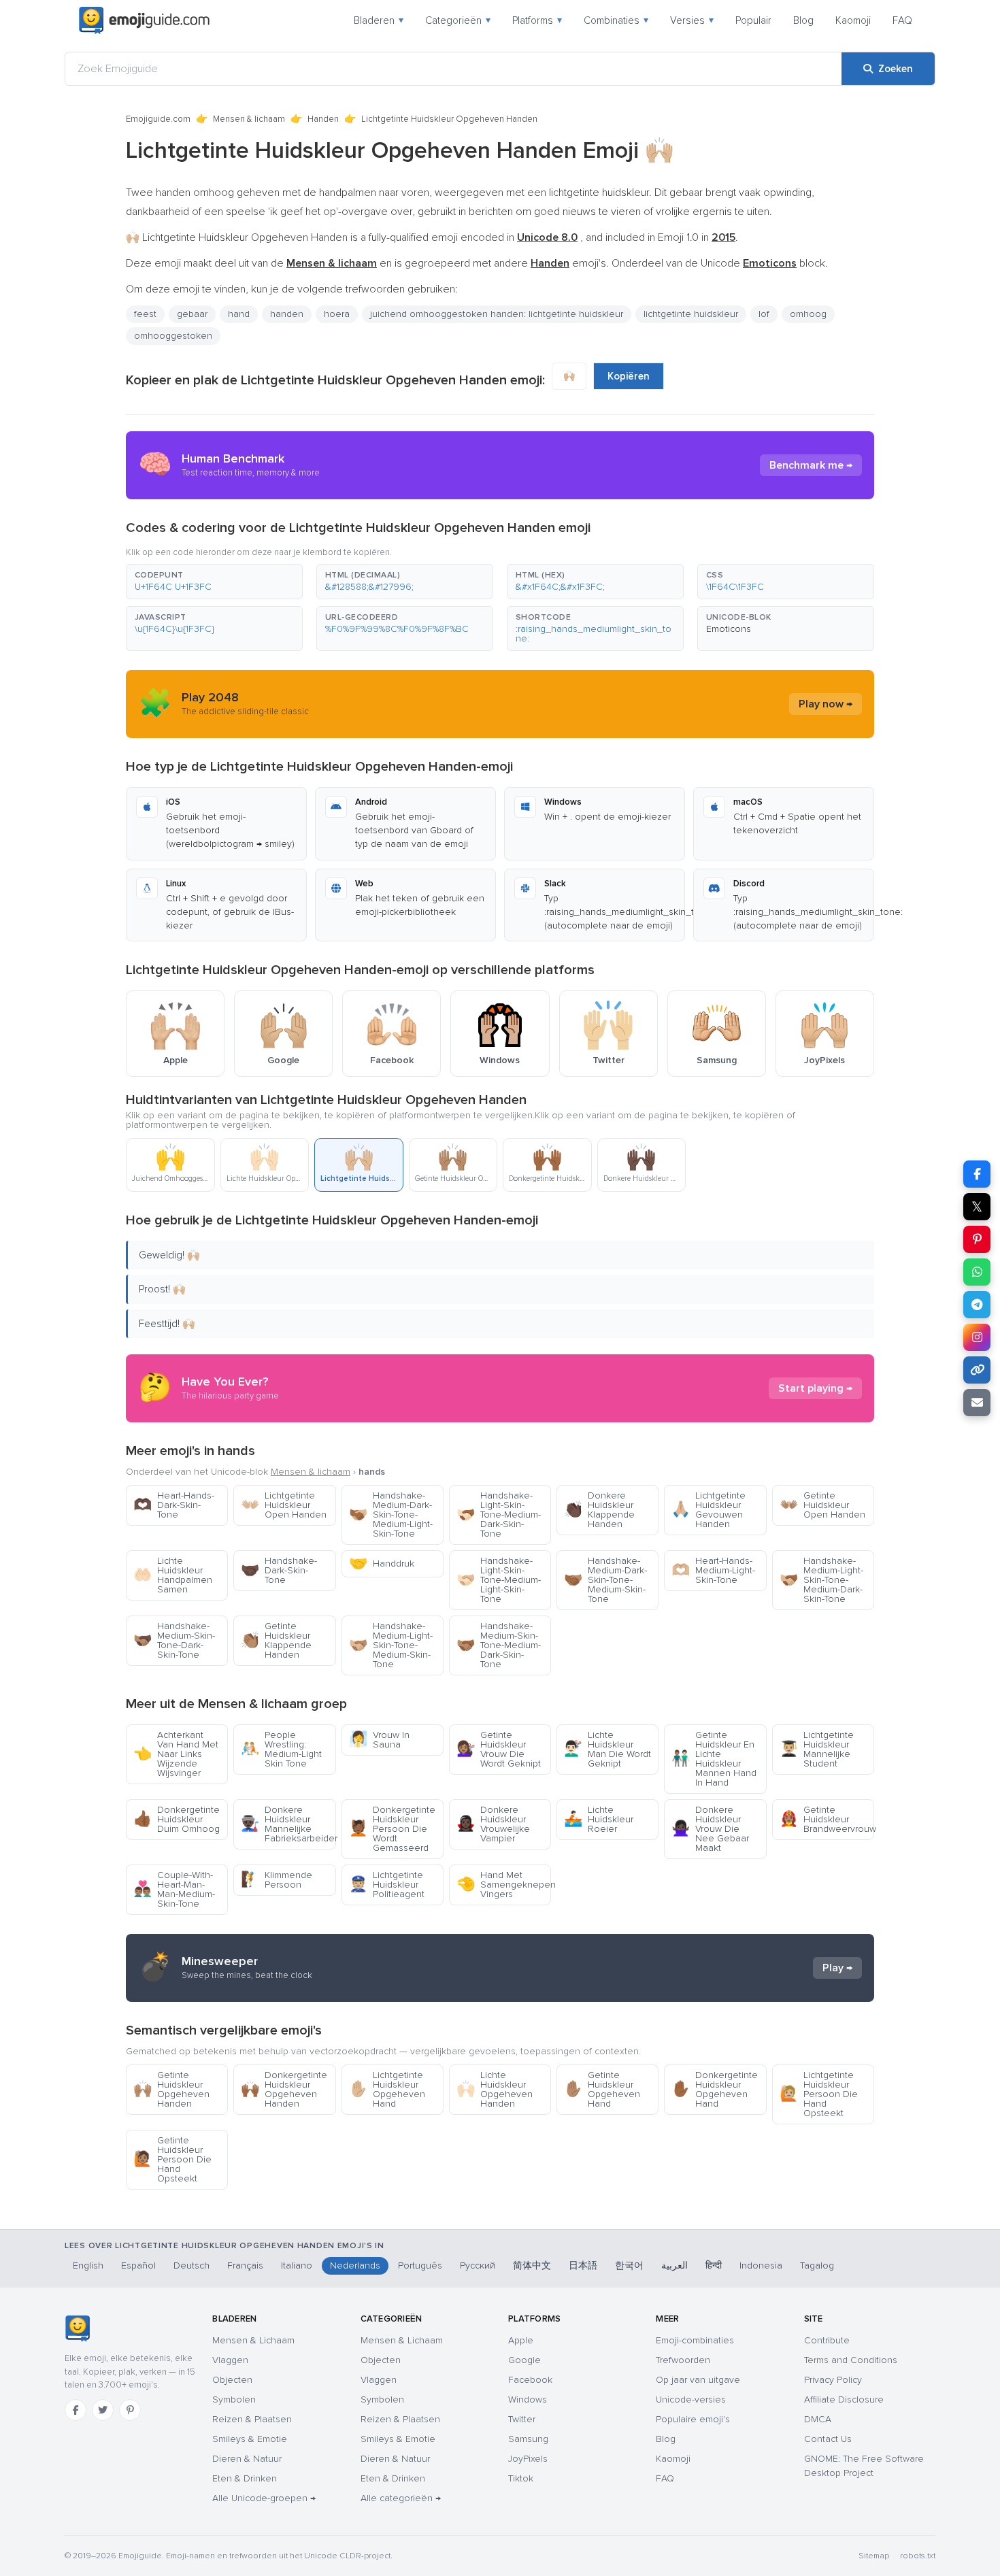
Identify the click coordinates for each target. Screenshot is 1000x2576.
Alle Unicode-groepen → (264, 2498)
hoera (337, 314)
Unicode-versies (691, 2399)
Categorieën (458, 20)
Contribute (827, 2340)
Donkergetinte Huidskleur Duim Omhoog (177, 1819)
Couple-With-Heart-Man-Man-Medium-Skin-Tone (174, 1889)
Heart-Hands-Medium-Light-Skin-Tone (713, 1570)
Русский (478, 2265)
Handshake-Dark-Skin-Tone (279, 1570)
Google (524, 2360)
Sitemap (874, 2556)
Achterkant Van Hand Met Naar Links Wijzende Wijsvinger (176, 1754)
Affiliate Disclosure (844, 2399)
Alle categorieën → (401, 2498)
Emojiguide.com (158, 119)
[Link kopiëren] (977, 1370)
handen (287, 314)
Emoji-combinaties (695, 2340)
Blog (803, 20)
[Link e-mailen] (977, 1403)
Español (138, 2265)
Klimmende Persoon (277, 1880)
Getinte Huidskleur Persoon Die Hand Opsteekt (172, 2159)
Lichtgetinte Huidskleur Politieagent (387, 1885)
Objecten (232, 2380)
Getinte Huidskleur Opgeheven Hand (602, 2089)
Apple (521, 2340)
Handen (323, 119)
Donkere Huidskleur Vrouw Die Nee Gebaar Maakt (710, 1829)
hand (239, 314)
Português (420, 2265)
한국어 (629, 2265)
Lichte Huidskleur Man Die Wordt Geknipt (607, 1749)
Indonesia (761, 2265)
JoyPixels (528, 2459)
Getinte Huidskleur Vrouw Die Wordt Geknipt (499, 1749)
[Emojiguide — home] (144, 20)
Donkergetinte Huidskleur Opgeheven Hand (715, 2089)
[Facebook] (76, 2410)
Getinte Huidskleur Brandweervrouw (827, 1819)
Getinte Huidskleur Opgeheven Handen (171, 2089)
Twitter (522, 2419)
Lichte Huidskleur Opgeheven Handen (495, 2089)
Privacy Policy (833, 2380)
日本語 (583, 2265)
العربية (674, 2265)
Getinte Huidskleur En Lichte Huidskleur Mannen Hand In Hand (714, 1759)
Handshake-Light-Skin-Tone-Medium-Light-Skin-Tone (499, 1580)
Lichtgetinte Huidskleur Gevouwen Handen (709, 1510)
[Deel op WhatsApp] (977, 1272)
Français (245, 2265)
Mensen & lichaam (249, 119)
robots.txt (918, 2556)
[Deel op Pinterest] (977, 1239)
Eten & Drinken (245, 2478)
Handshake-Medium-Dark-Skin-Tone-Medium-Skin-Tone (605, 1580)
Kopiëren (629, 376)
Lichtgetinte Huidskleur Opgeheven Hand (387, 2089)
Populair (753, 20)
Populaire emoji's (693, 2419)
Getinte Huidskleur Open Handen (822, 1505)
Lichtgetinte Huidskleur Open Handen (284, 1505)
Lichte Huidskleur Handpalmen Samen (173, 1575)
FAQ (902, 20)
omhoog (808, 314)
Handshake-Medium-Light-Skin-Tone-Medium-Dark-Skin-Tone (821, 1580)
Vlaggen (230, 2360)
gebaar (192, 314)
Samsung (528, 2439)
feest (145, 314)
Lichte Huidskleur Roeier (599, 1819)
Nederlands (355, 2265)
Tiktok (521, 2478)
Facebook (530, 2380)
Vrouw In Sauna (379, 1740)
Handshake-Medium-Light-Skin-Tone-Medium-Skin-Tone (391, 1645)
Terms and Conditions (851, 2360)
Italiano (297, 2265)
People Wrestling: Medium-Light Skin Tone (281, 1749)
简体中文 (532, 2265)
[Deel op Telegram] (977, 1305)
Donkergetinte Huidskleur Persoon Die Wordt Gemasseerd (392, 1829)
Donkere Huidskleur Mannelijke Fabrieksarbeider (288, 1824)
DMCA (818, 2419)
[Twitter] (103, 2410)
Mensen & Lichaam (253, 2340)
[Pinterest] (130, 2410)
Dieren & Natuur (247, 2459)
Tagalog (817, 2265)
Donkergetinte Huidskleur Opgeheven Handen (284, 2089)
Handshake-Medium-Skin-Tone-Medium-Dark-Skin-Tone (499, 1645)
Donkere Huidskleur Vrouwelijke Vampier (493, 1824)
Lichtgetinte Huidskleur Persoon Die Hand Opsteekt (819, 2094)
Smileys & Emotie (250, 2439)
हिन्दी (714, 2265)
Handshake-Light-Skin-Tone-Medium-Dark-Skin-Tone (499, 1515)
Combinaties (616, 20)
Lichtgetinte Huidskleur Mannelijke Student (817, 1749)
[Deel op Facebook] (977, 1174)
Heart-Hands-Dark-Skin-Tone (174, 1505)
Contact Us (828, 2439)
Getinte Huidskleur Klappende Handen (276, 1640)
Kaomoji (853, 20)
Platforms (537, 20)
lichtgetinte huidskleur (691, 314)
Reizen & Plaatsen (252, 2419)
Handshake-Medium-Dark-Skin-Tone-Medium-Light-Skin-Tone (391, 1515)
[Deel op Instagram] (977, 1337)
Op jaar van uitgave (698, 2380)
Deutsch (191, 2265)
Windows (528, 2399)
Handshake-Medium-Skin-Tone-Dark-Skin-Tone (174, 1640)
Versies (692, 20)
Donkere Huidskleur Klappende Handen (599, 1510)
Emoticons (729, 629)
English (88, 2265)
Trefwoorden (683, 2360)
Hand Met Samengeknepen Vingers (504, 1885)
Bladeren (379, 20)
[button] (214, 582)
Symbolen (234, 2399)
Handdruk (382, 1563)
